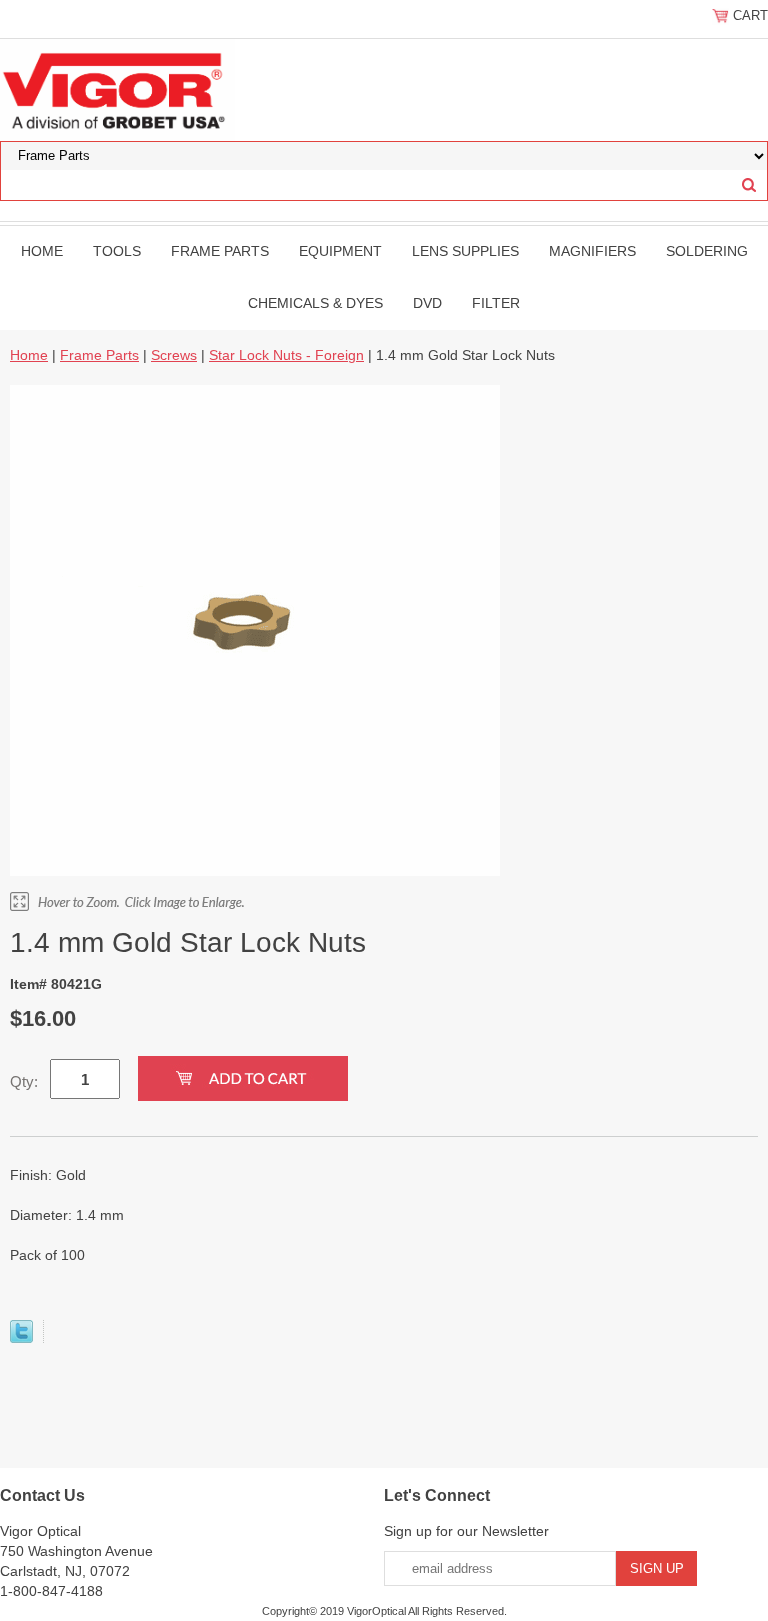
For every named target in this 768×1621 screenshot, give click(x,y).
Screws (174, 355)
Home (42, 251)
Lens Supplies (465, 251)
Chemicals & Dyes (315, 303)
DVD (427, 303)
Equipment (340, 251)
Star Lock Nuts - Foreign (286, 355)
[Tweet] (21, 1338)
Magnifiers (592, 251)
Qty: (24, 1081)
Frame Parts (220, 251)
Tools (117, 251)
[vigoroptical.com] (117, 89)
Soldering (707, 251)
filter (496, 303)
